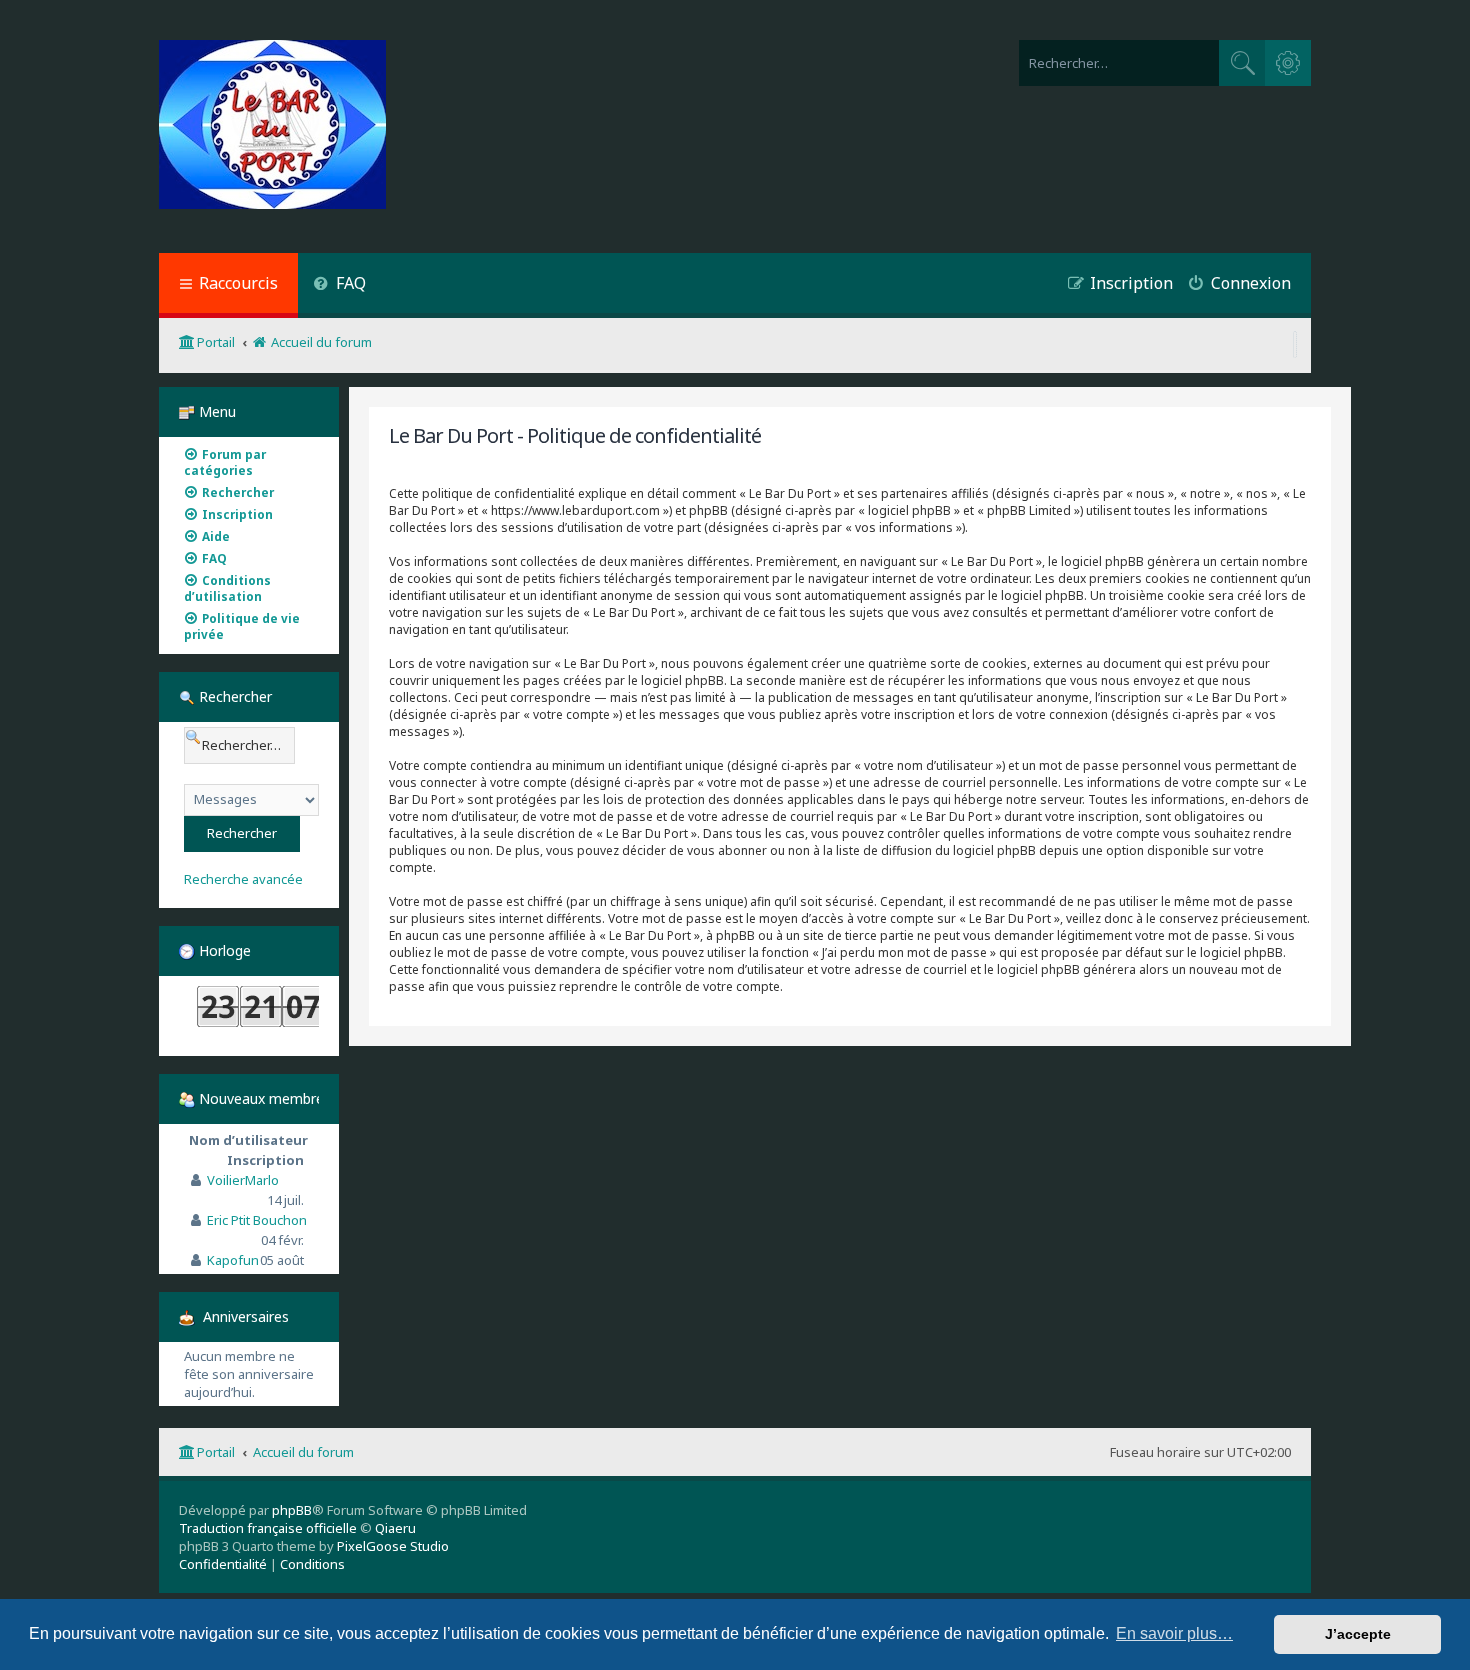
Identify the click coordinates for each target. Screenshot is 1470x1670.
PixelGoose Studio (393, 1546)
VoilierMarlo (243, 1180)
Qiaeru (395, 1528)
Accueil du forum (303, 1452)
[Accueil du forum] (272, 126)
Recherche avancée (243, 879)
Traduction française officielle (268, 1528)
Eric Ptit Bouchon (257, 1220)
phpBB (292, 1510)
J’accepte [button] (1358, 1634)
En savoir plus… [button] (1174, 1633)
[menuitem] (339, 285)
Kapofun (233, 1260)
